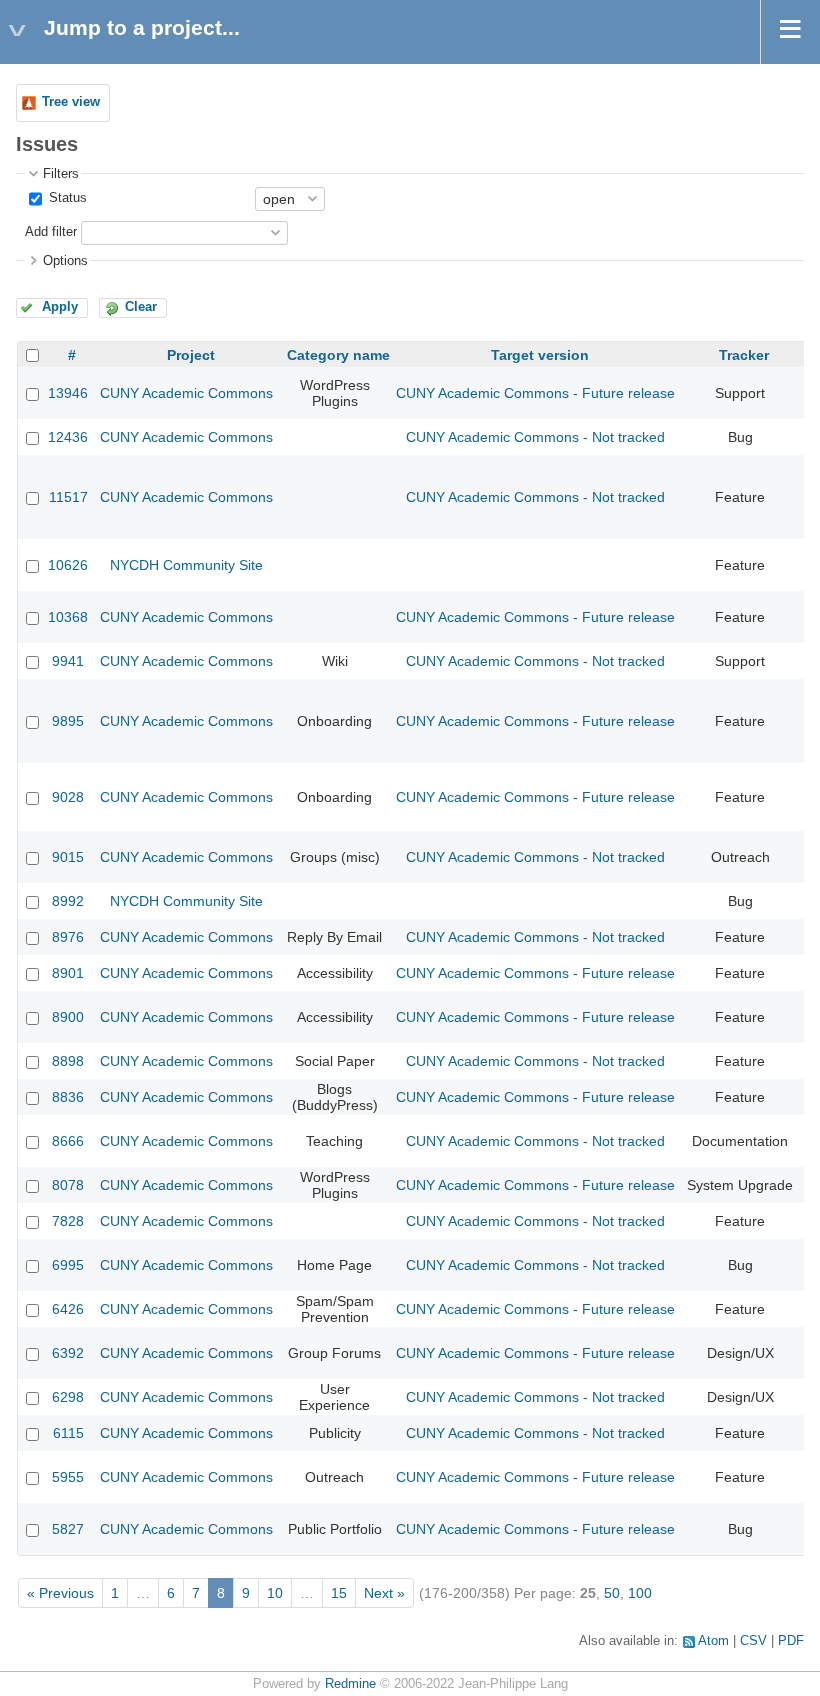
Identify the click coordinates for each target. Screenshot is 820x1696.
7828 (68, 1221)
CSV (753, 1641)
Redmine (350, 1684)
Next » (384, 1593)
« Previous (60, 1593)
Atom (713, 1641)
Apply (60, 307)
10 (275, 1593)
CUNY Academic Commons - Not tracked (535, 437)
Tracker (744, 355)
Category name (338, 355)
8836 (68, 1097)
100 (640, 1593)
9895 (68, 721)
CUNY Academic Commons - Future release (535, 393)
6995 (68, 1265)
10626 (68, 565)
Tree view (71, 102)
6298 (68, 1397)
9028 (68, 797)
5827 (68, 1529)
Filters (61, 174)
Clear (141, 307)
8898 (68, 1061)
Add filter (51, 232)
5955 (68, 1477)
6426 (68, 1309)
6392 (68, 1353)
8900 (68, 1017)
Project (191, 355)
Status (66, 198)
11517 (68, 497)
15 (339, 1593)
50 (612, 1593)
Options (65, 261)
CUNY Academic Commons (186, 393)
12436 (68, 437)
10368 (68, 617)
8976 (68, 937)
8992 (68, 901)
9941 (68, 661)
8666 (68, 1141)
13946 (68, 393)
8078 (68, 1185)
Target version (540, 355)
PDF (791, 1641)
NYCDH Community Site (186, 565)
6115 (68, 1433)
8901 (68, 973)
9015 (68, 857)
